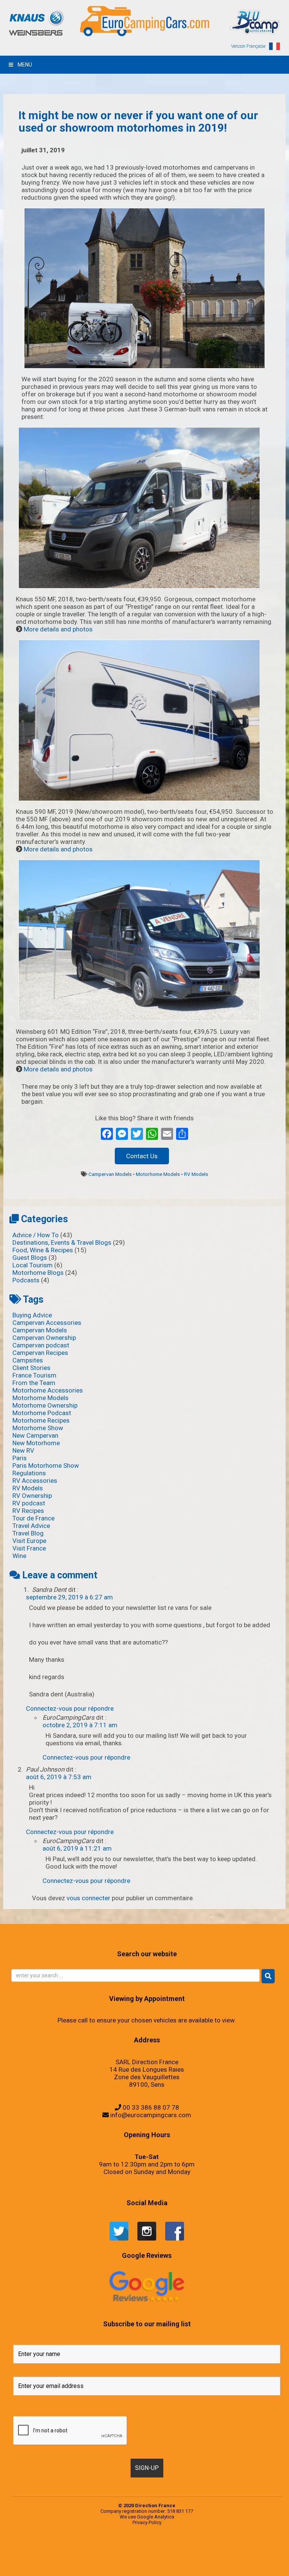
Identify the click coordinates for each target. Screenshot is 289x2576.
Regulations (29, 1473)
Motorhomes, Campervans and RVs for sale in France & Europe (46, 2548)
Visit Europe (29, 1541)
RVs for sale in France (110, 2548)
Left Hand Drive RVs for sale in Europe (58, 2563)
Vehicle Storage (221, 2548)
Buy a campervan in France (139, 2555)
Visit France (29, 1548)
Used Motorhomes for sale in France (167, 2548)
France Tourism (34, 1375)
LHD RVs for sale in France (140, 2563)
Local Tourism (33, 1265)
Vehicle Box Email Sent (251, 2548)
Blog (76, 2555)
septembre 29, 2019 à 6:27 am (69, 1597)
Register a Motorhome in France (92, 2548)
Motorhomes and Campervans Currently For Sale (153, 2563)
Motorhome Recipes (41, 1420)
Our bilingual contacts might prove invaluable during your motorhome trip (109, 2570)
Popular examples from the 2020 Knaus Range (63, 2548)
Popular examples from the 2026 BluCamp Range (152, 2570)
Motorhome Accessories (48, 1390)
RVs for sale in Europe (102, 2548)
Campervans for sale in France (190, 2555)
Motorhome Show (38, 1428)
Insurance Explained (268, 2563)
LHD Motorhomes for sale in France (120, 2563)
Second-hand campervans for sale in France (135, 2548)
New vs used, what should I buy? (92, 2570)
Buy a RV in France (171, 2555)
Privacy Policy (147, 2522)
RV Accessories (35, 1481)
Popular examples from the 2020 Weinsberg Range (79, 2548)
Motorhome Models (158, 1174)
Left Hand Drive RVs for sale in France (71, 2563)
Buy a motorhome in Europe (148, 2555)
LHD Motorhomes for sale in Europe (107, 2563)
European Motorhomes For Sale (216, 2570)
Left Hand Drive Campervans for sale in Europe (238, 2555)
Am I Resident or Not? (218, 2563)
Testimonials (145, 2548)
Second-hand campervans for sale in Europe (121, 2548)
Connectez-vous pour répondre (70, 1708)
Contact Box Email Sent (207, 2555)
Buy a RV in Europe (165, 2555)
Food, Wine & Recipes (43, 1250)
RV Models (196, 1174)
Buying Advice (32, 1315)
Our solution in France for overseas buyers (128, 2570)
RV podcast (29, 1503)
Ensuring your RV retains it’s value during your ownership (231, 2563)
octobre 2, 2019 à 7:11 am (80, 1725)
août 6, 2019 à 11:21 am (77, 1848)
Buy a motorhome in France (157, 2555)
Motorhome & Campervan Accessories (84, 2555)
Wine (19, 1556)
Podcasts (26, 1280)
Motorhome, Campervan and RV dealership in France (113, 2555)
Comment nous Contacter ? (100, 2555)
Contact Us (142, 1156)
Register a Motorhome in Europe (205, 2570)
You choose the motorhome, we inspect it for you (232, 2548)
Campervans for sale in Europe (179, 2555)
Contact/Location (199, 2555)
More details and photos (58, 629)
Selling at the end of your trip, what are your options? (185, 2548)
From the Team (34, 1383)
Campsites (28, 1360)
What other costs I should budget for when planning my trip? (42, 2555)
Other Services (199, 2563)
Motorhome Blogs (38, 1273)
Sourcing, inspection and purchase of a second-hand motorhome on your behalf (206, 2548)
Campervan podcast (41, 1345)
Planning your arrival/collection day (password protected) (190, 2570)
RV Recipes (28, 1511)
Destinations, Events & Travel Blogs (62, 1242)
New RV (23, 1450)
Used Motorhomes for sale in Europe (154, 2548)
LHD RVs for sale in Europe (131, 2563)
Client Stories (31, 1368)
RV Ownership (32, 1496)
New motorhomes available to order (189, 2563)
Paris (20, 1458)
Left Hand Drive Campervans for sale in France (253, 2555)
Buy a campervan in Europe (130, 2555)
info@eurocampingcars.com (151, 2115)
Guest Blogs (30, 1258)
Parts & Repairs (205, 2563)
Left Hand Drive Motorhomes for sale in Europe (269, 2555)
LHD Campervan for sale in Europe (83, 2563)
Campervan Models (110, 1174)
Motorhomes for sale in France (178, 2563)
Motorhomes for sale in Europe (167, 2563)
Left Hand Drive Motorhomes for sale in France (44, 2563)
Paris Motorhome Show (46, 1465)
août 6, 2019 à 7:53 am (59, 1777)
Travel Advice (31, 1526)
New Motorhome (36, 1443)
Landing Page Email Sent (220, 2555)
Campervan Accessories (47, 1323)
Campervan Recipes (40, 1353)
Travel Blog (28, 1533)
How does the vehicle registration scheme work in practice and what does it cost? (252, 2563)
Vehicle (175, 2548)
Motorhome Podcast (42, 1413)
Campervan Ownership (44, 1338)
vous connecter (88, 1898)
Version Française (248, 46)
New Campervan (35, 1435)
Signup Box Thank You (243, 2548)
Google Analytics (156, 2517)
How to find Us (227, 2555)
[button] (268, 1976)
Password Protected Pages (140, 2570)
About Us (123, 2555)
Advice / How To (36, 1235)
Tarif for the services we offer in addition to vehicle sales (264, 2548)
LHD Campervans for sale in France (95, 2563)
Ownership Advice (211, 2563)
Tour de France (33, 1518)
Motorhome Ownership (45, 1405)
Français (93, 2555)
